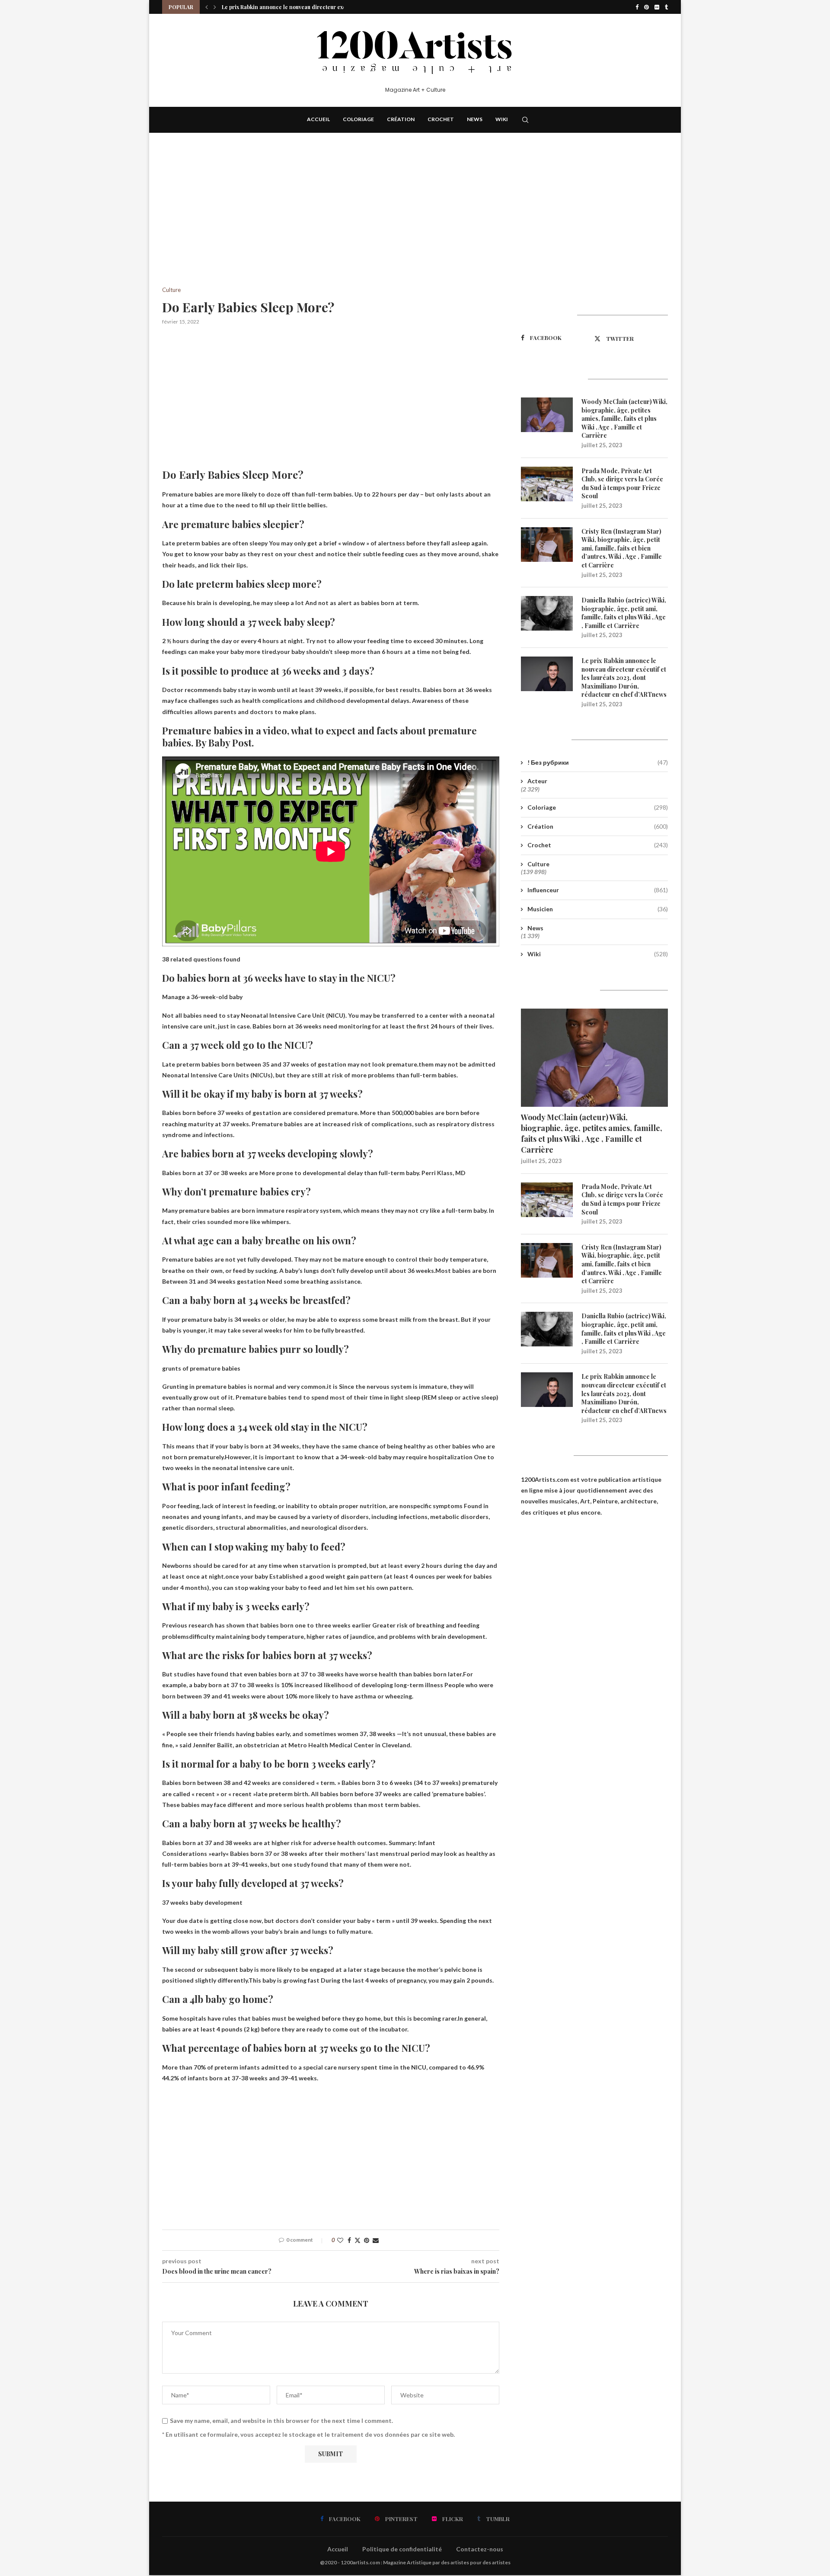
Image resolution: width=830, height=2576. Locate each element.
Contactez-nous (480, 2549)
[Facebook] (637, 7)
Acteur (537, 781)
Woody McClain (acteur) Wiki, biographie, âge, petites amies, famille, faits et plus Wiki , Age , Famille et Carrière (624, 418)
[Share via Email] (376, 2240)
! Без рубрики (598, 762)
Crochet (441, 119)
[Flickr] (657, 7)
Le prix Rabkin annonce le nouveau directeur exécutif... (291, 7)
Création (401, 119)
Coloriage (358, 119)
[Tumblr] (666, 7)
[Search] (525, 120)
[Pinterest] (646, 7)
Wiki (502, 119)
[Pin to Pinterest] (367, 2240)
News (475, 119)
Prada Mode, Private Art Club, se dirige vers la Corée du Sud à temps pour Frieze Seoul (622, 484)
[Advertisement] (331, 223)
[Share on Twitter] (358, 2240)
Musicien (598, 909)
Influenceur (598, 890)
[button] (207, 7)
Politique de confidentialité (402, 2549)
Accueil (318, 119)
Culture (538, 864)
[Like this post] (340, 2240)
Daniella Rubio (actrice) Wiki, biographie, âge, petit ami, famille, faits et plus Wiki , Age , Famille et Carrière (624, 613)
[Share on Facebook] (349, 2240)
